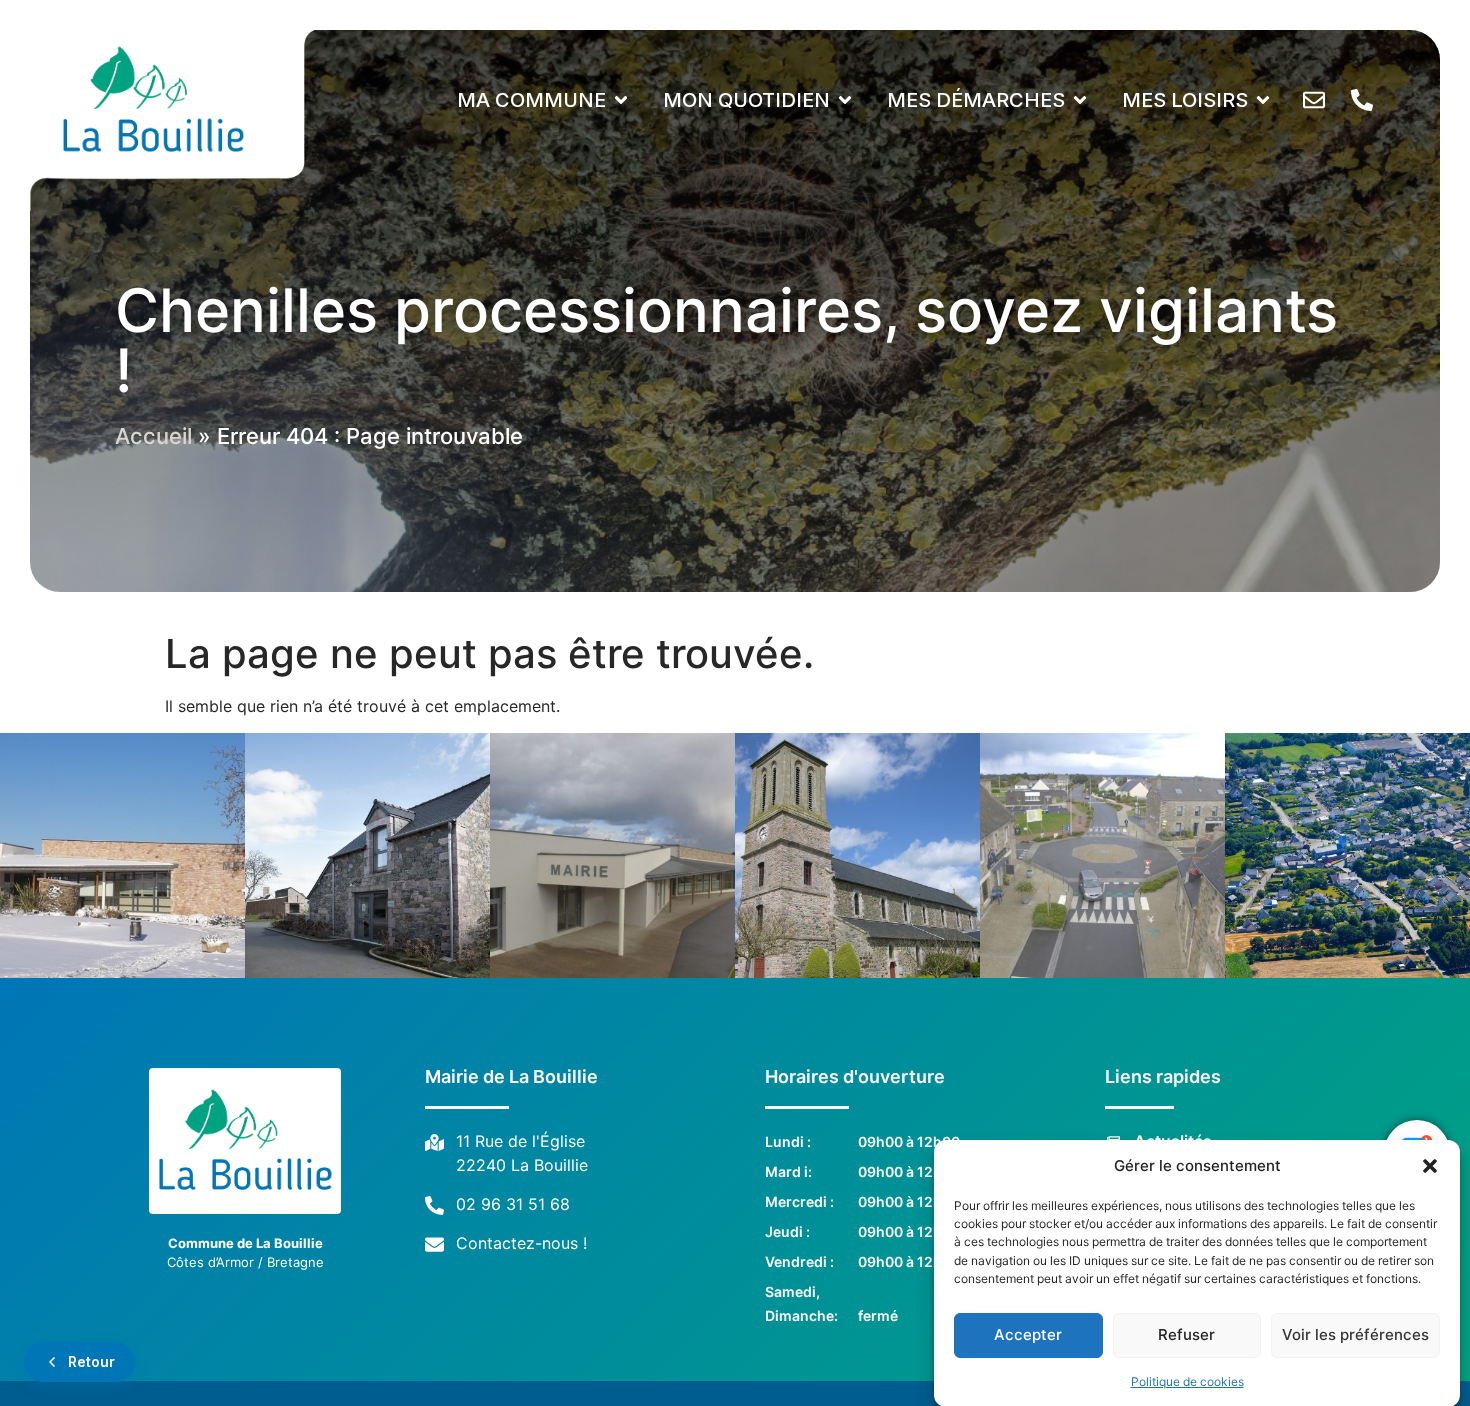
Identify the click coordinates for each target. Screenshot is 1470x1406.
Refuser (1186, 1334)
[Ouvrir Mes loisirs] (1263, 100)
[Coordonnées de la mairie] (1367, 100)
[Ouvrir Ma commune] (621, 100)
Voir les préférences (1355, 1334)
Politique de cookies (1187, 1380)
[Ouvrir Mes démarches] (1080, 100)
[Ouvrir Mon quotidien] (845, 100)
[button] (1430, 1166)
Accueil (153, 436)
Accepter (1028, 1334)
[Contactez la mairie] (1319, 100)
